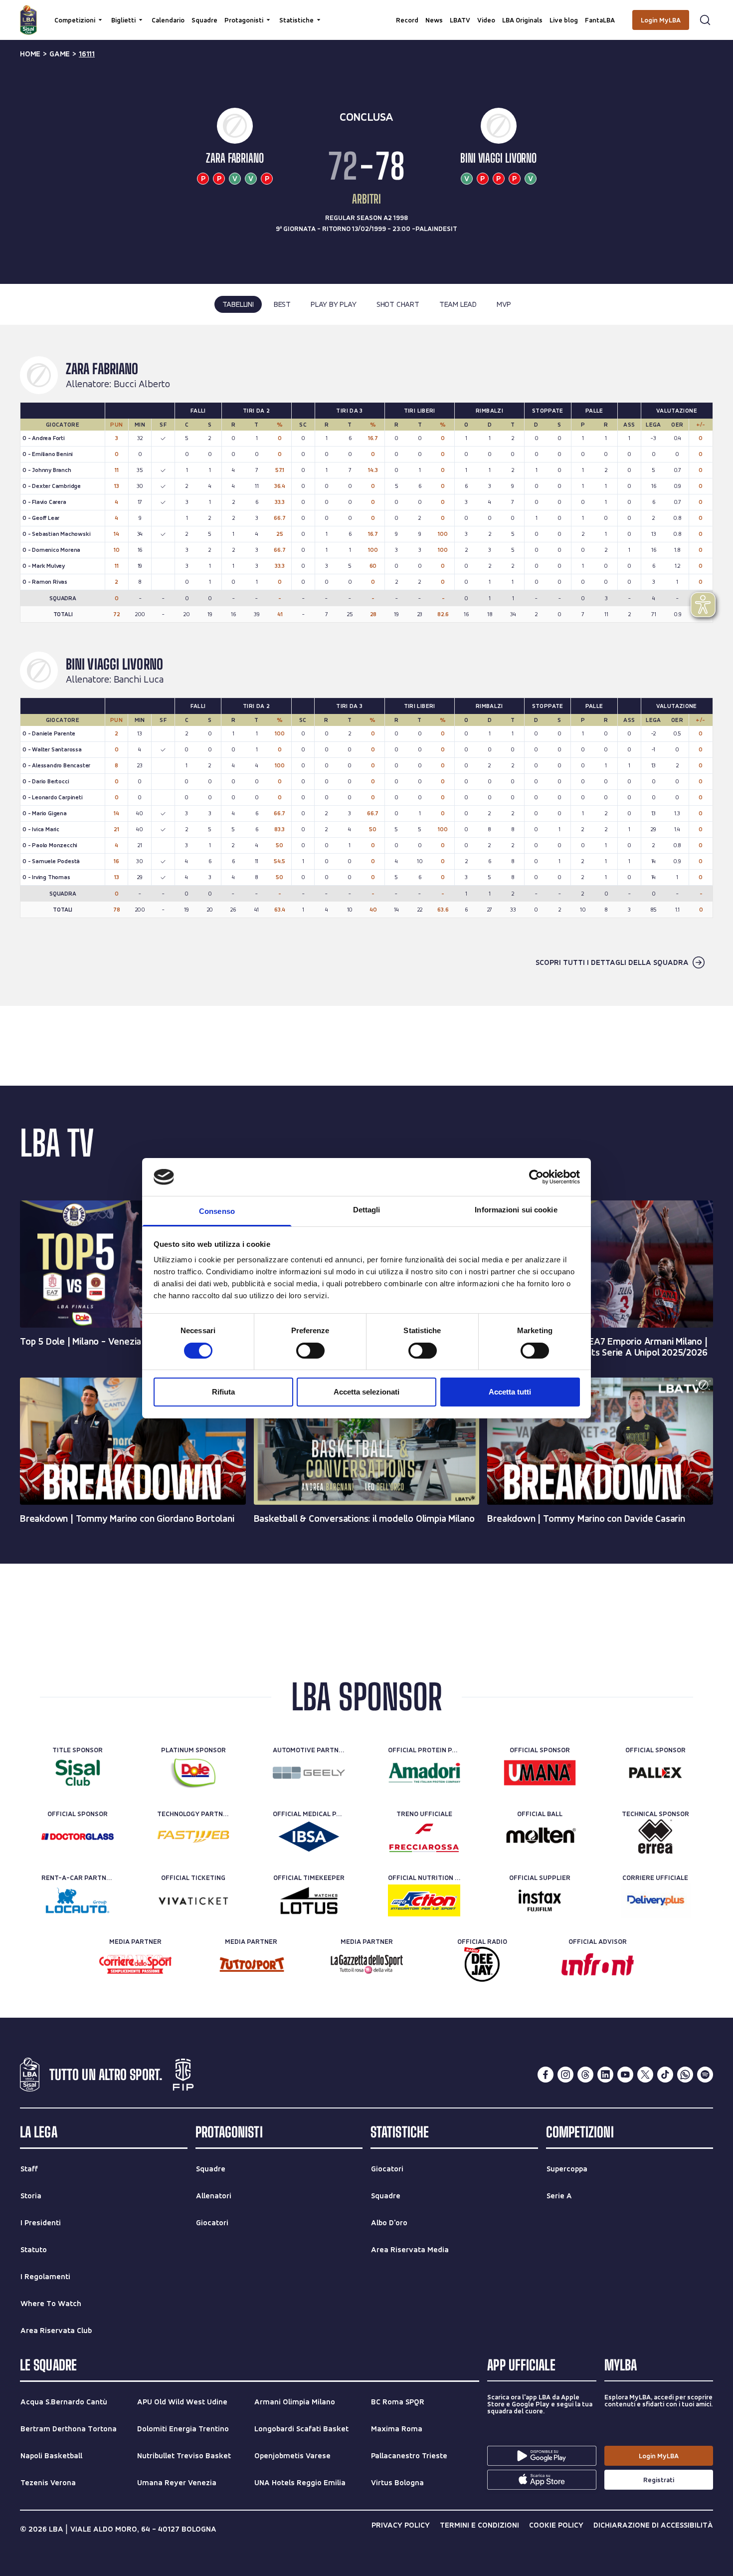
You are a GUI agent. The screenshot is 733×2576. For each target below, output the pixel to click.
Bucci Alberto (142, 384)
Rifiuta (223, 1392)
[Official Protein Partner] (424, 1773)
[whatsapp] (685, 2075)
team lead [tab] (458, 304)
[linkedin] (605, 2075)
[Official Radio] (482, 1964)
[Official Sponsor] (540, 1773)
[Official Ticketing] (193, 1900)
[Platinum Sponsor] (193, 1773)
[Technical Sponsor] (655, 1837)
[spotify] (705, 2075)
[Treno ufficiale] (424, 1837)
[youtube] (625, 2075)
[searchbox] (366, 12)
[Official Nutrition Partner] (424, 1900)
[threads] (585, 2075)
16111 (87, 54)
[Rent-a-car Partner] (78, 1900)
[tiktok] (665, 2075)
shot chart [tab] (398, 304)
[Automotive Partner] (309, 1773)
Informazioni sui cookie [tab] (516, 1210)
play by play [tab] (334, 304)
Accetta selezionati (366, 1392)
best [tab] (282, 304)
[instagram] (565, 2075)
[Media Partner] (135, 1964)
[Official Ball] (540, 1837)
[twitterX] (645, 2075)
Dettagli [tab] (367, 1210)
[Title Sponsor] (78, 1773)
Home (30, 54)
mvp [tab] (504, 304)
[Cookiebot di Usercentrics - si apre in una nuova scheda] (536, 1177)
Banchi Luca (139, 680)
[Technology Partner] (193, 1837)
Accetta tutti (510, 1392)
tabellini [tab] (238, 304)
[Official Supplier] (540, 1900)
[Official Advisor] (598, 1964)
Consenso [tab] (217, 1211)
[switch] (310, 1351)
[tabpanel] (366, 665)
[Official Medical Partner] (309, 1837)
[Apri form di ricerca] (705, 20)
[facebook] (546, 2075)
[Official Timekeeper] (309, 1900)
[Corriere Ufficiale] (655, 1900)
